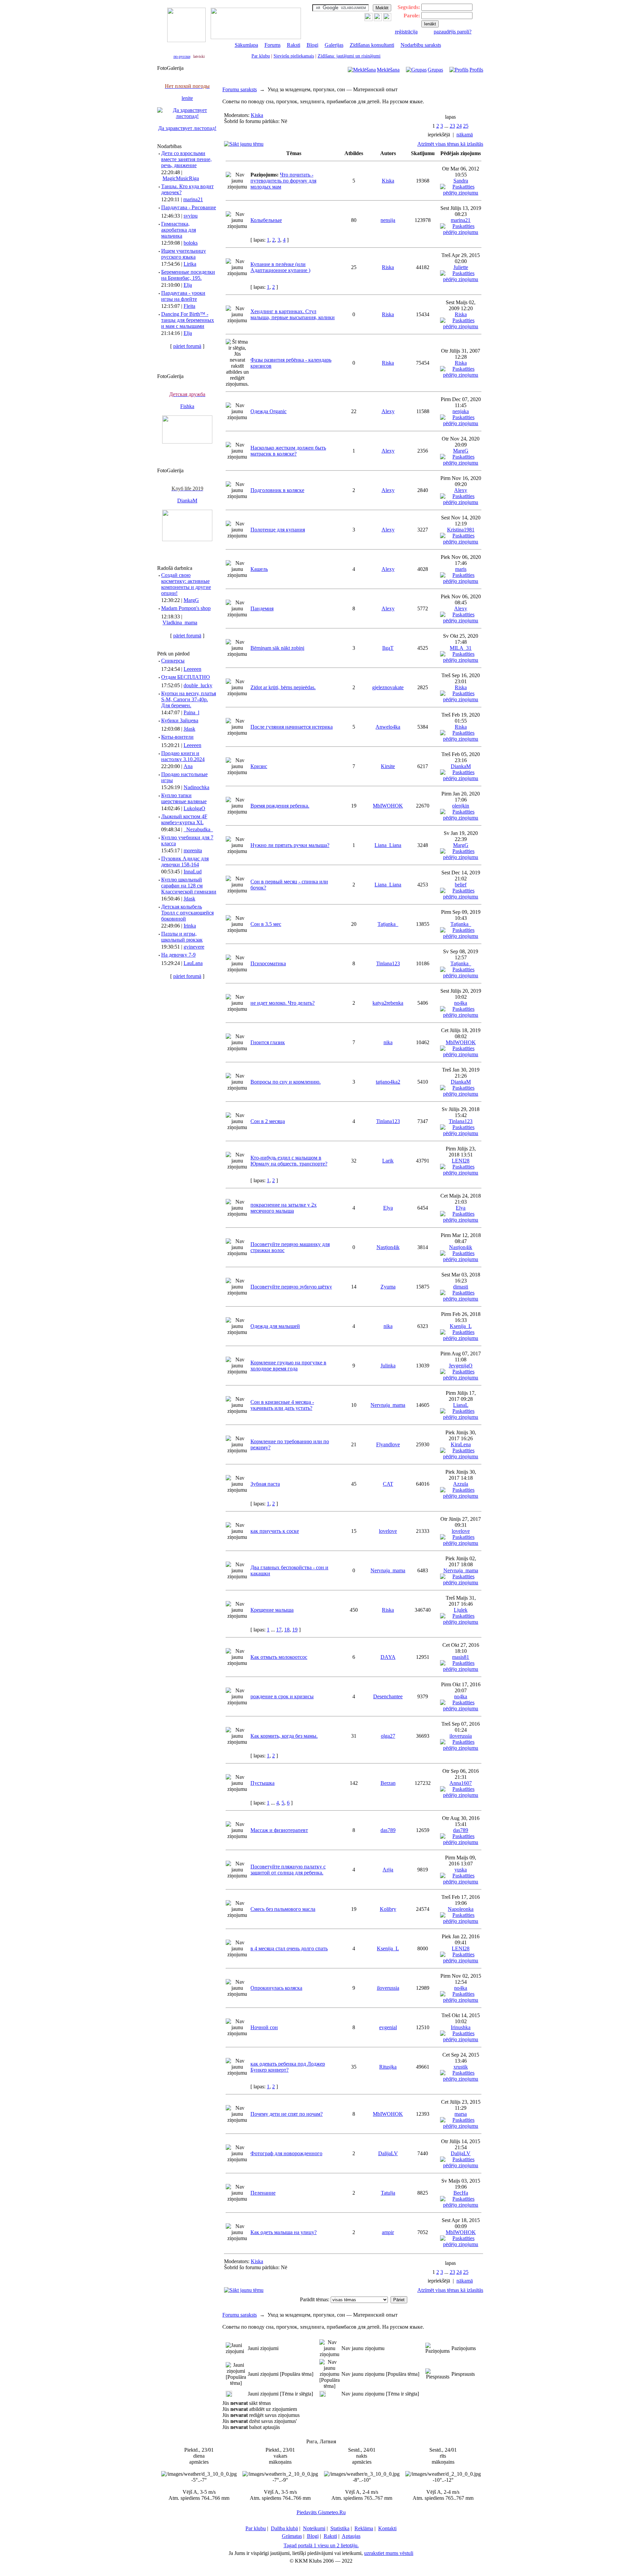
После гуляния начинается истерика (292, 727)
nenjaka (461, 411)
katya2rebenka (388, 1003)
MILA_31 (461, 648)
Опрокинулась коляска (276, 1988)
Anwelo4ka (388, 727)
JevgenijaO (461, 1366)
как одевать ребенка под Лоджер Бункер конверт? (288, 2067)
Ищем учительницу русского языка (184, 254)
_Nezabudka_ (198, 829)
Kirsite (388, 766)
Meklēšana (388, 70)
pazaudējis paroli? (453, 32)
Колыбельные (266, 220)
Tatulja (388, 2193)
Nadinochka (196, 787)
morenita (193, 850)
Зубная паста (265, 1484)
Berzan (388, 1783)
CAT (388, 1484)
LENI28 (461, 1161)
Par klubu (261, 56)
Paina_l (191, 712)
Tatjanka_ (388, 924)
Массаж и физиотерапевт (279, 1830)
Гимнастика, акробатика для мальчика (179, 230)
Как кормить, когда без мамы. (284, 1736)
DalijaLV (388, 2153)
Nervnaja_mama (388, 1405)
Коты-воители (177, 737)
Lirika (190, 264)
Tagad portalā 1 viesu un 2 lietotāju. (321, 2545)
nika (388, 1042)
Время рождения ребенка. (280, 806)
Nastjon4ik (388, 1247)
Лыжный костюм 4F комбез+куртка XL (184, 819)
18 (287, 1630)
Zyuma (388, 1287)
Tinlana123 (388, 963)
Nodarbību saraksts (421, 45)
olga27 (388, 1736)
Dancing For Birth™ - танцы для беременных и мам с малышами (188, 320)
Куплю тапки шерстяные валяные (184, 798)
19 (295, 1630)
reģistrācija (406, 32)
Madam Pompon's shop (186, 608)
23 (452, 126)
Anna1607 (461, 1783)
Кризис (259, 766)
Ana (188, 766)
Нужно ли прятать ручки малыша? (290, 845)
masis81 (461, 1657)
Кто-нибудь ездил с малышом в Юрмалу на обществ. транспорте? (289, 1161)
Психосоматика (268, 963)
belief (461, 885)
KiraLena (461, 1444)
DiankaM (187, 501)
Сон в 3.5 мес (266, 924)
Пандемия (262, 608)
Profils (476, 70)
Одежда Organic (269, 411)
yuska (461, 1870)
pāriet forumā (187, 346)
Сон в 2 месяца (268, 1121)
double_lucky (198, 685)
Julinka (388, 1366)
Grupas (435, 70)
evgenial (388, 2027)
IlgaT (388, 648)
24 (459, 126)
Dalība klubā (284, 2528)
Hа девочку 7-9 (178, 955)
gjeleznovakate (388, 687)
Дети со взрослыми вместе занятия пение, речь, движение (186, 159)
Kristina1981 (461, 530)
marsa (461, 2114)
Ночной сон (264, 2027)
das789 (388, 1830)
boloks (191, 243)
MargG (191, 600)
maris (461, 569)
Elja (188, 285)
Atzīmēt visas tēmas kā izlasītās (450, 144)
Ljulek (461, 1610)
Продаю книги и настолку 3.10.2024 (183, 756)
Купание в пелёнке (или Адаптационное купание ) (280, 267)
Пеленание (263, 2193)
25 (466, 126)
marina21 (193, 199)
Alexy (388, 411)
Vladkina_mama (180, 623)
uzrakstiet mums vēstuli (389, 2553)
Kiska (257, 115)
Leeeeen (192, 669)
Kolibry (388, 1909)
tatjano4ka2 (388, 1082)
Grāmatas (292, 2536)
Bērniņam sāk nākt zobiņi (277, 648)
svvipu (191, 216)
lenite (187, 98)
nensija (388, 220)
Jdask (189, 729)
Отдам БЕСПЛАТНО (186, 677)
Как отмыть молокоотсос (279, 1657)
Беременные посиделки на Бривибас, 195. (188, 275)
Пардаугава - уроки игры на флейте (183, 296)
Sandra (461, 181)
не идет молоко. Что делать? (283, 1003)
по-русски (182, 56)
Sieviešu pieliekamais (294, 56)
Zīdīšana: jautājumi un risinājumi (349, 56)
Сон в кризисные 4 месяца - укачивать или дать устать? (282, 1405)
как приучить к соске (275, 1531)
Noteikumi (314, 2528)
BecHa (461, 2193)
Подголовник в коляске (277, 490)
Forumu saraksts (240, 89)
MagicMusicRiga (181, 178)
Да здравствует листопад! (187, 128)
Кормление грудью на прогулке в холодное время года (288, 1366)
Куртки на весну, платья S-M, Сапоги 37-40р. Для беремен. (189, 699)
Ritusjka (388, 2067)
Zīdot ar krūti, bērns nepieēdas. (283, 687)
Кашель (259, 569)
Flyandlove (388, 1444)
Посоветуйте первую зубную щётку (291, 1287)
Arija (388, 1870)
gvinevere (194, 947)
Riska (388, 267)
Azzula (461, 1484)
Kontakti (387, 2528)
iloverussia (461, 1736)
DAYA (388, 1657)
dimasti (461, 1287)
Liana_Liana (388, 845)
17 (279, 1630)
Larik (388, 1161)
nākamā (465, 135)
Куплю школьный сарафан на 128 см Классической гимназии (189, 886)
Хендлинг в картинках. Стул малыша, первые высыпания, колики (293, 314)
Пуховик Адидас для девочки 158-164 (185, 862)
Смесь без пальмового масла (283, 1909)
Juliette (461, 267)
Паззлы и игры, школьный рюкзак (182, 937)
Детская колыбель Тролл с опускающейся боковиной (187, 913)
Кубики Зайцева (180, 720)
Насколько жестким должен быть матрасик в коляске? (288, 451)
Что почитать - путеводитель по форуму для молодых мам (283, 181)
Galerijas (334, 45)
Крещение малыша (272, 1610)
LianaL (461, 1405)
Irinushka (461, 2027)
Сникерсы (173, 661)
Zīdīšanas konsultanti (372, 45)
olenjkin (461, 806)
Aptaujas (351, 2536)
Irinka (190, 926)
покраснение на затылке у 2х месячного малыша (284, 1208)
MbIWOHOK (388, 806)
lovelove (388, 1531)
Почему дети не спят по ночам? (287, 2114)
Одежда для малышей (275, 1326)
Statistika (340, 2528)
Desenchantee (388, 1696)
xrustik (461, 2067)
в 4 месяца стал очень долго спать (289, 1948)
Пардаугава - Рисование (189, 207)
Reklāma (364, 2528)
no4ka (461, 1003)
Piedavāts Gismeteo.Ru (321, 2512)
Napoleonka (461, 1909)
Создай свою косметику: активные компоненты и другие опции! (186, 584)
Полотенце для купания (278, 530)
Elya (388, 1208)
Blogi (312, 45)
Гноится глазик (268, 1042)
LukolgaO (194, 808)
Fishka (187, 406)
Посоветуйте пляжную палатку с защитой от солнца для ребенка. (288, 1870)
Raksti (294, 45)
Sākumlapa (246, 45)
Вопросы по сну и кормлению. (286, 1082)
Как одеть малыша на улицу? (284, 2232)
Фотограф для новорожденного (286, 2153)
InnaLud (193, 872)
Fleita (189, 306)
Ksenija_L (461, 1326)
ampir (388, 2232)
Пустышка (262, 1783)
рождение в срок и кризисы (282, 1696)
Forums (273, 45)
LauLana (193, 963)
